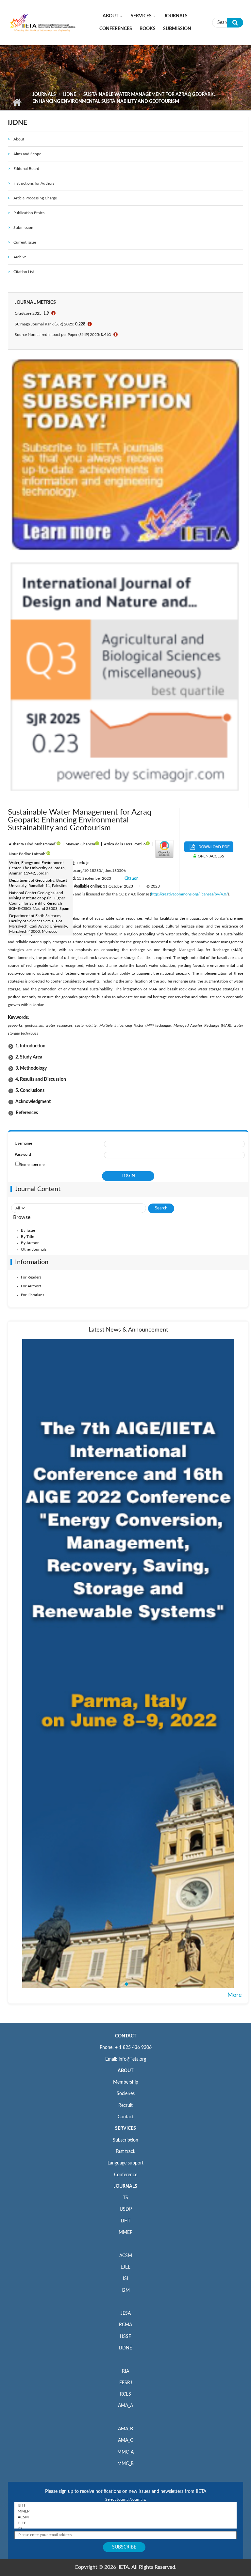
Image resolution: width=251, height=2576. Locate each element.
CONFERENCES (116, 29)
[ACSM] (125, 2517)
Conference (126, 2175)
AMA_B (125, 2429)
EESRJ (126, 2383)
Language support (125, 2163)
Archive (20, 257)
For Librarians (33, 1295)
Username (23, 1143)
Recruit (125, 2106)
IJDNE (70, 95)
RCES (125, 2394)
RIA (125, 2371)
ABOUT (125, 2071)
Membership (126, 2082)
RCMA (125, 2325)
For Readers (31, 1277)
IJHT (126, 2221)
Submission (177, 29)
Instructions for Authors (34, 183)
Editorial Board (26, 169)
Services (141, 16)
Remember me (32, 1165)
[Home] (43, 22)
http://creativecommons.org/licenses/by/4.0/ (189, 894)
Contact (126, 2117)
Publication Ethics (29, 213)
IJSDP (126, 2209)
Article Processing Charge (35, 198)
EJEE (125, 2267)
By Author (30, 1243)
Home (17, 102)
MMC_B (125, 2464)
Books (148, 29)
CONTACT (126, 2036)
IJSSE (125, 2337)
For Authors (31, 1286)
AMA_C (125, 2440)
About (110, 16)
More (235, 1995)
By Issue (28, 1230)
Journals (176, 16)
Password (23, 1154)
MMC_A (125, 2452)
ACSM (126, 2256)
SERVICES (125, 2128)
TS (125, 2198)
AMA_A (125, 2406)
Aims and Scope (27, 154)
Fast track (125, 2152)
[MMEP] (125, 2511)
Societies (126, 2094)
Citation (132, 878)
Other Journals (34, 1249)
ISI (125, 2279)
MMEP (125, 2233)
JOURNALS (125, 2186)
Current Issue (25, 242)
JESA (126, 2313)
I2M (126, 2291)
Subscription (125, 2140)
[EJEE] (125, 2523)
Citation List (24, 272)
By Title (27, 1237)
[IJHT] (125, 2505)
